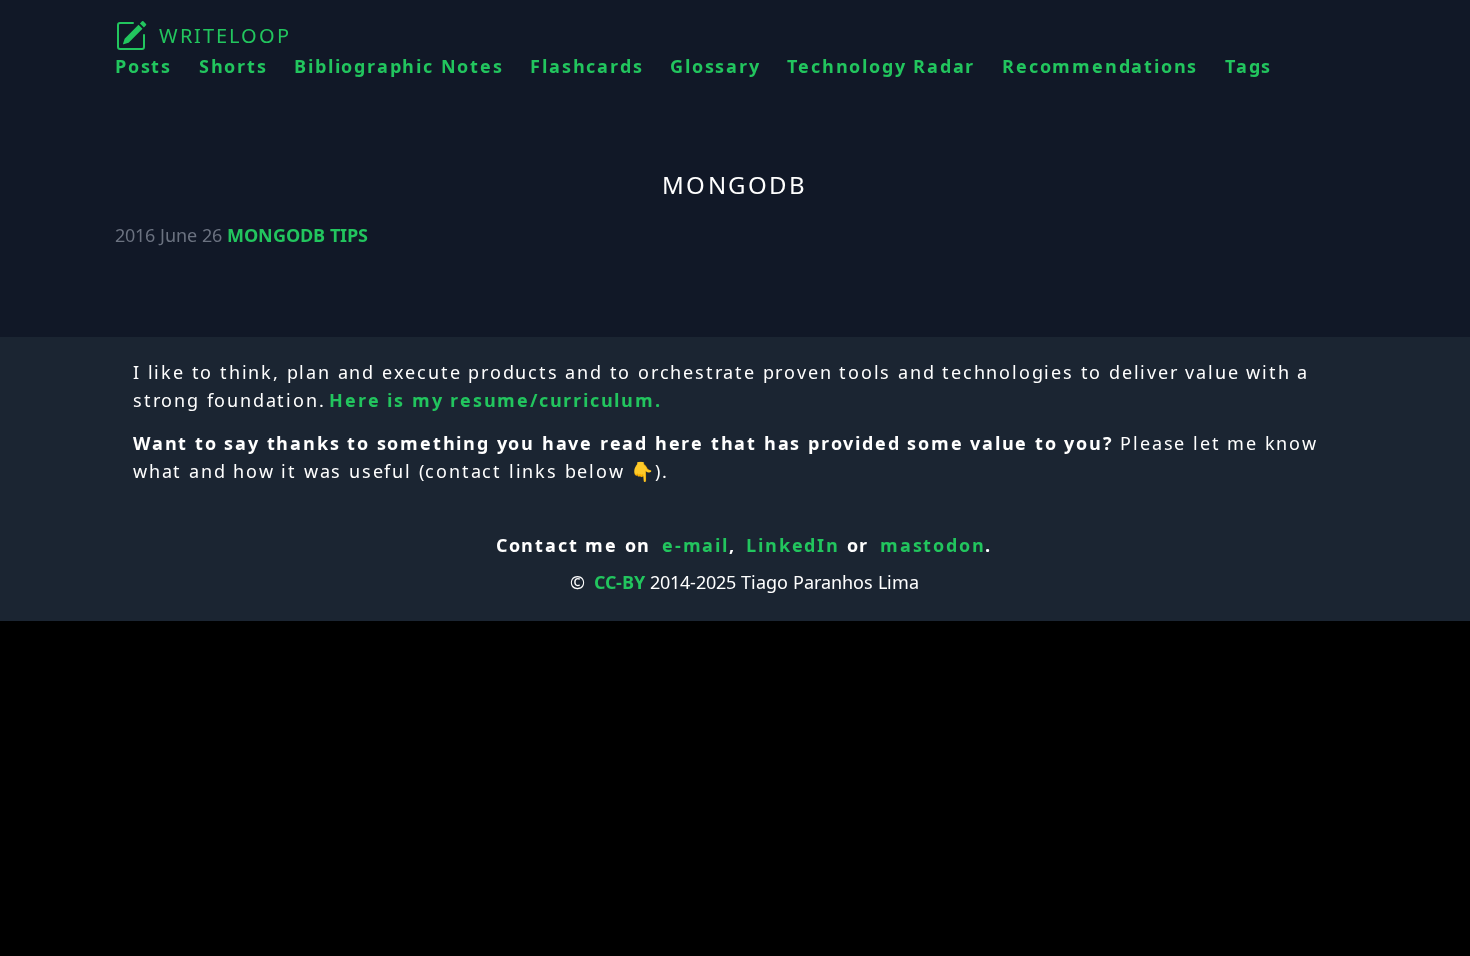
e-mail (695, 545)
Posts (143, 66)
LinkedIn (792, 545)
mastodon (932, 545)
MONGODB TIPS (297, 235)
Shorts (233, 66)
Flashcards (586, 66)
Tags (1248, 66)
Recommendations (1100, 66)
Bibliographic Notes (398, 66)
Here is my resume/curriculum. (495, 400)
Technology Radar (881, 66)
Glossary (715, 66)
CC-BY (619, 582)
